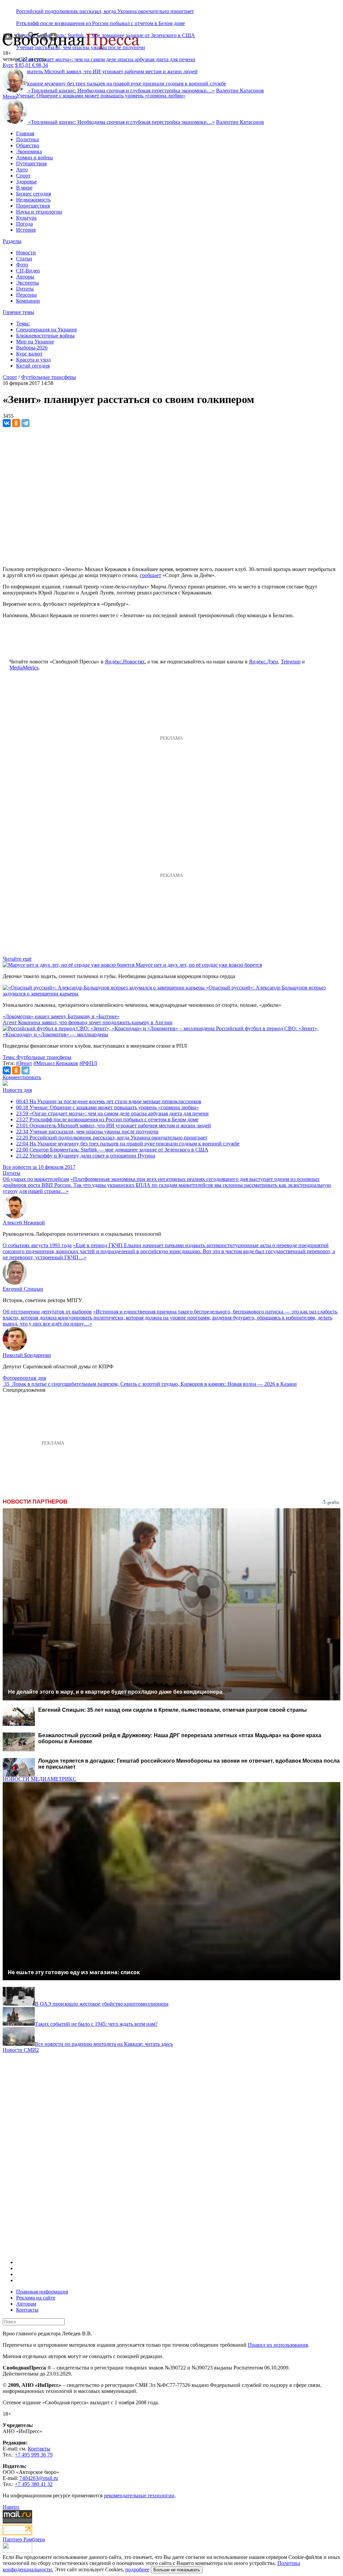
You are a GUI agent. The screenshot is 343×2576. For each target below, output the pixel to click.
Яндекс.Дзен (263, 662)
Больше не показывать (177, 2570)
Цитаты (25, 289)
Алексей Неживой (24, 1223)
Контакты (27, 2310)
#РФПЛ (88, 1063)
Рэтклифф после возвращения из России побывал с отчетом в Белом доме (100, 23)
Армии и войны (35, 157)
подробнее (137, 2569)
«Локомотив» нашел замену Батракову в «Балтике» (61, 1016)
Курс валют (29, 354)
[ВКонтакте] (7, 423)
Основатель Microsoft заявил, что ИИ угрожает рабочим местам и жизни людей (114, 1125)
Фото (22, 265)
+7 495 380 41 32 (34, 2484)
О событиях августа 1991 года (37, 1245)
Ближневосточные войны (45, 336)
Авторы (25, 277)
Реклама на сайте (36, 2298)
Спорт (23, 176)
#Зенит (24, 1063)
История (26, 230)
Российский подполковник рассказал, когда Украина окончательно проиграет (105, 11)
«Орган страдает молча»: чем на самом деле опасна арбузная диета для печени (106, 59)
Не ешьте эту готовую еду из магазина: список (74, 1972)
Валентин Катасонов (240, 91)
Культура (26, 218)
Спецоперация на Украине (47, 330)
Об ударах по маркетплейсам (36, 1179)
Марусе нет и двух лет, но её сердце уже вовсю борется (199, 965)
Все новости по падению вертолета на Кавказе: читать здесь (104, 2044)
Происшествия (33, 206)
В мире (24, 188)
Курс (8, 65)
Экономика (29, 151)
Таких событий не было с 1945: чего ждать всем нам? (96, 2024)
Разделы (12, 241)
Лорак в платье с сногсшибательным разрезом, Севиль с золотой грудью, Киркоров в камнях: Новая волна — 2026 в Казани (154, 1384)
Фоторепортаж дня (24, 1378)
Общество (28, 145)
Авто (22, 170)
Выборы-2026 (32, 348)
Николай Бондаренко (27, 1355)
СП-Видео (28, 271)
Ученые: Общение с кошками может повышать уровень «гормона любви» (101, 96)
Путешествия (31, 164)
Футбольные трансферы (49, 377)
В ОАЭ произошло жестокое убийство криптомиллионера (102, 2004)
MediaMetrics (24, 668)
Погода (24, 224)
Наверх (11, 2507)
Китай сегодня (33, 366)
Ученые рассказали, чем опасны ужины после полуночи (87, 1132)
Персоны (26, 295)
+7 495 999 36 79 (34, 2455)
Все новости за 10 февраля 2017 (39, 1167)
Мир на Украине (35, 342)
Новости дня (17, 1090)
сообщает (150, 575)
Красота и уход (33, 360)
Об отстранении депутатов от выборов (47, 1312)
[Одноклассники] (16, 423)
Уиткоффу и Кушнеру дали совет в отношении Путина (86, 1156)
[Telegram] (25, 423)
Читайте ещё (17, 959)
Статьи (24, 259)
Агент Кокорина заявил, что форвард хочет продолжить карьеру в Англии (88, 1022)
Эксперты (27, 283)
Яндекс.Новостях (125, 662)
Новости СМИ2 (21, 2050)
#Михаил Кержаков (56, 1063)
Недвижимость (33, 200)
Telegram (291, 662)
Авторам (26, 2304)
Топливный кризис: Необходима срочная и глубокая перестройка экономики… (121, 91)
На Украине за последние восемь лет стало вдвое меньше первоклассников (109, 1101)
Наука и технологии (39, 212)
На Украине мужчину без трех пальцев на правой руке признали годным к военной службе (128, 1144)
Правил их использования (278, 2345)
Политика (27, 139)
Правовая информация (42, 2292)
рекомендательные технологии (139, 2495)
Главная (25, 133)
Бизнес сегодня (33, 194)
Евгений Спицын (23, 1289)
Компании (28, 301)
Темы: (23, 324)
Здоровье (26, 182)
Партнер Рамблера (24, 2539)
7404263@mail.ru (39, 2478)
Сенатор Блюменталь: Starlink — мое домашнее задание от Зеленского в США (112, 1150)
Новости (26, 253)
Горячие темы (18, 312)
